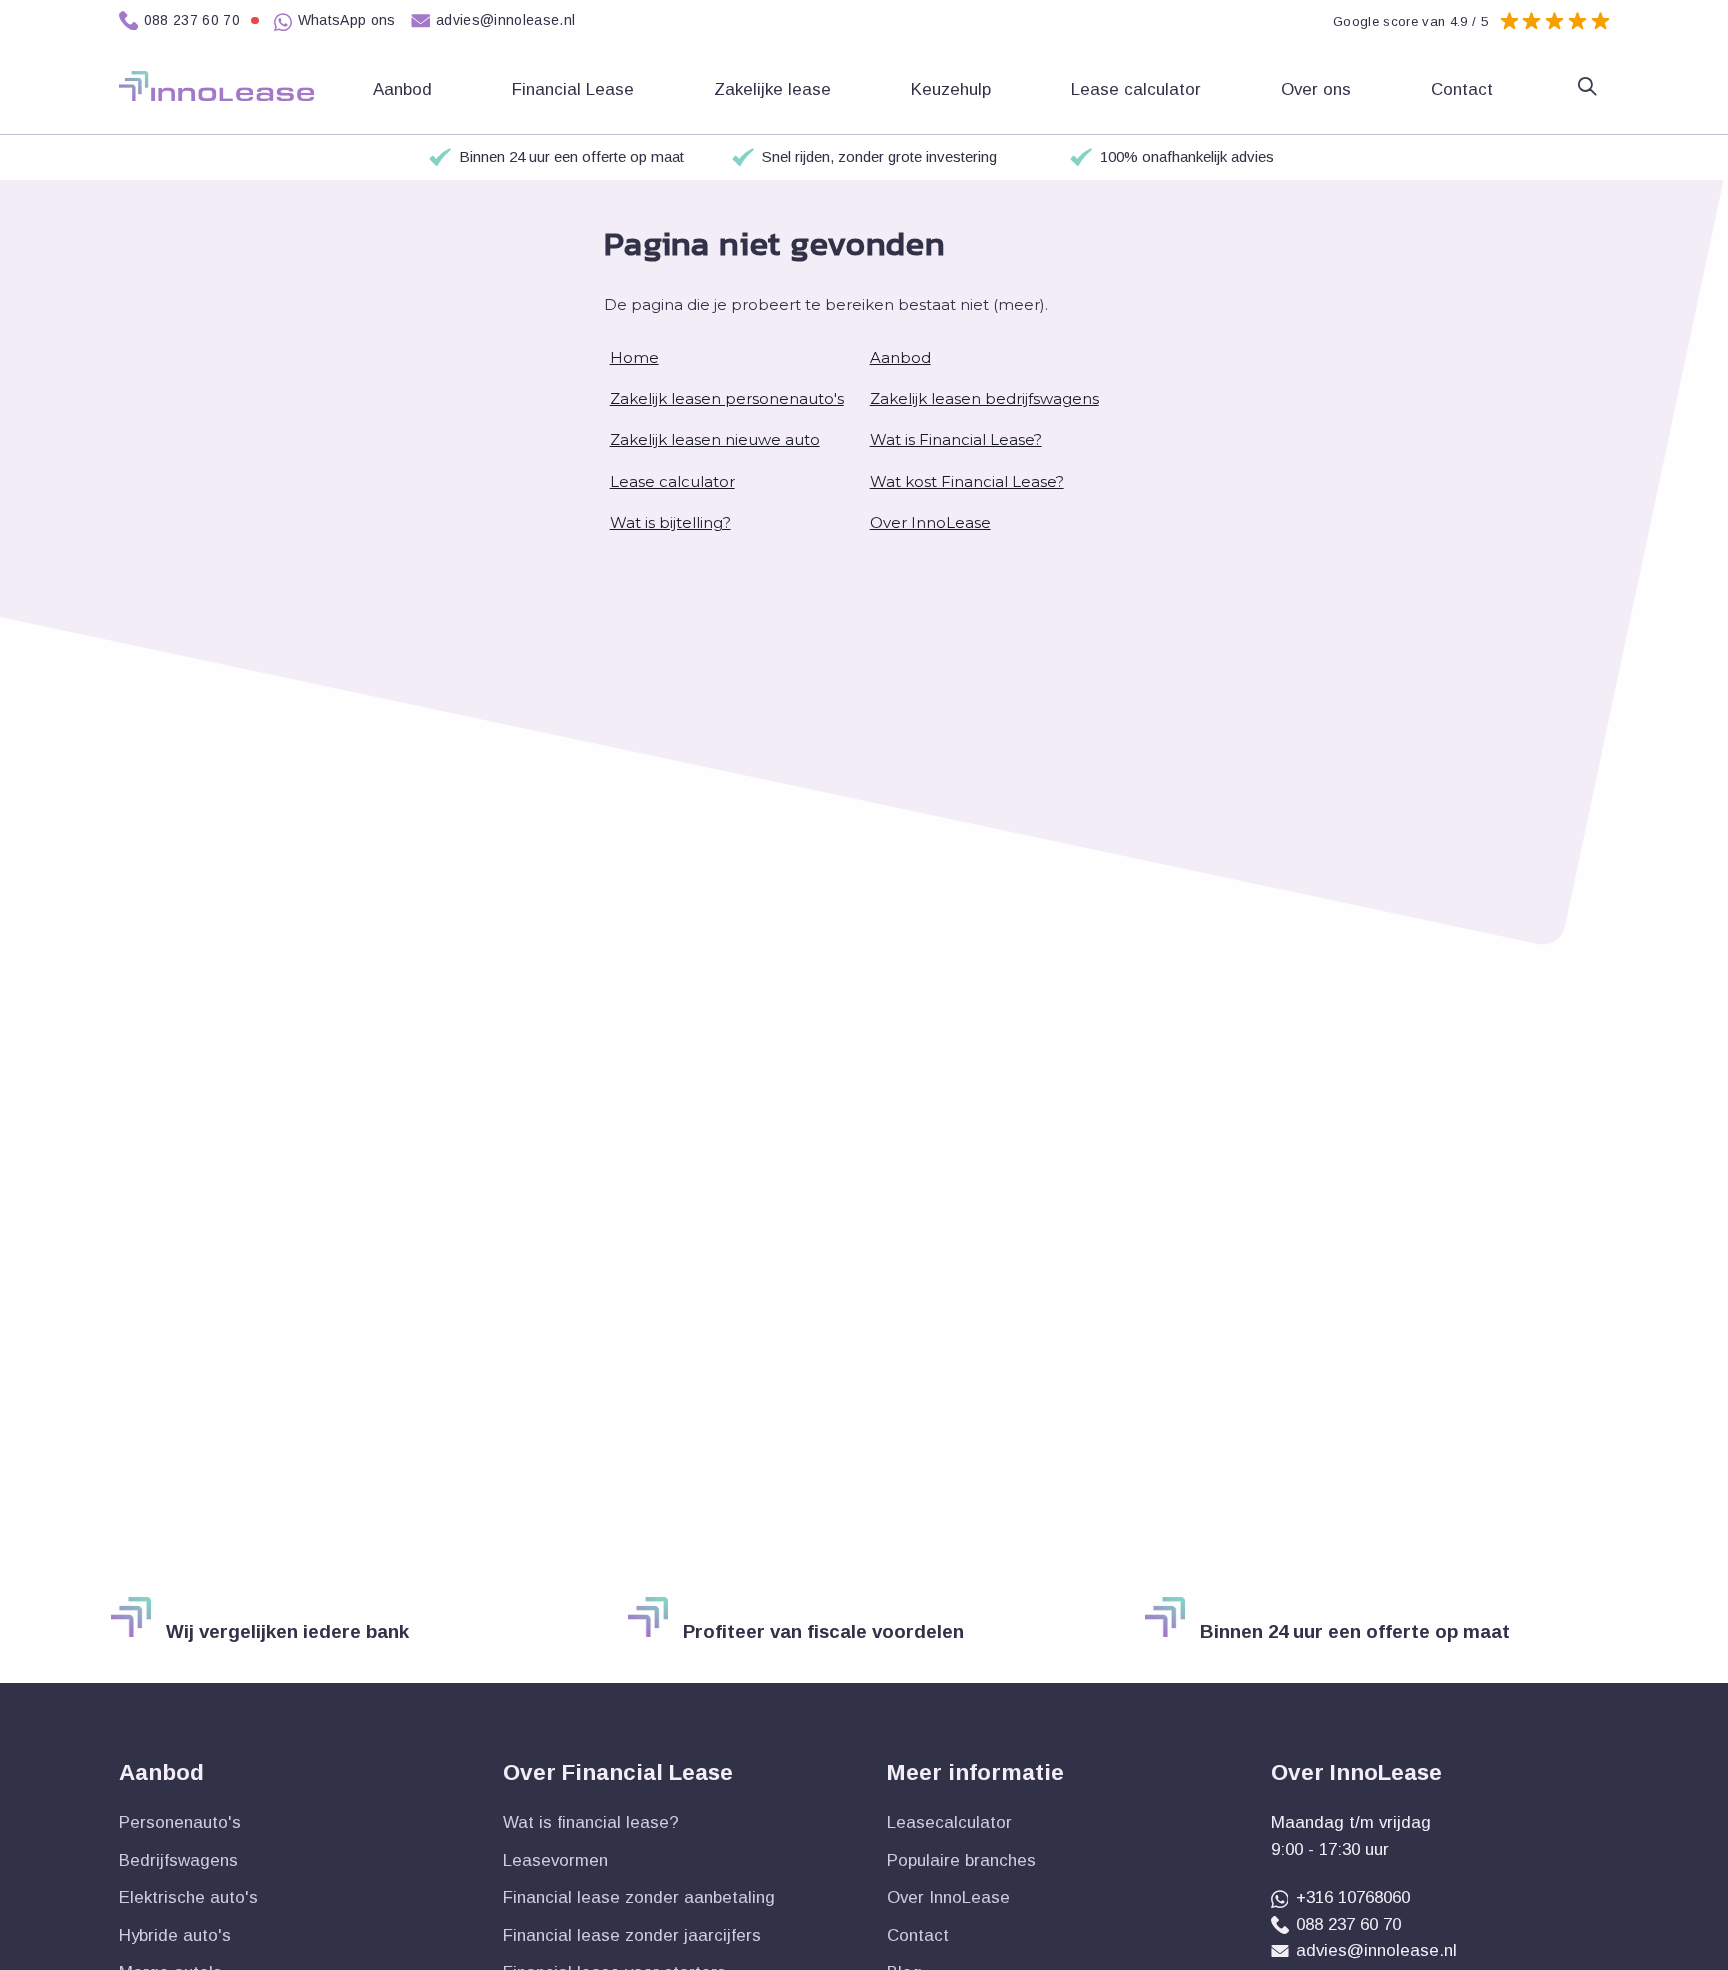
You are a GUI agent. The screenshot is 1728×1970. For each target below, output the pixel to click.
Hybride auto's (175, 1935)
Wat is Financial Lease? (956, 439)
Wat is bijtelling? (670, 522)
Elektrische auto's (188, 1897)
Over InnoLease (930, 522)
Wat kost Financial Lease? (967, 481)
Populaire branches (961, 1860)
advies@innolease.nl (506, 20)
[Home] (216, 86)
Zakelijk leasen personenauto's (727, 398)
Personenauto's (180, 1822)
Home (634, 357)
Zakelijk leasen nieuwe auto (715, 439)
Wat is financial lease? (591, 1822)
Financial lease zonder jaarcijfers (632, 1935)
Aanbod (900, 357)
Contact (1464, 89)
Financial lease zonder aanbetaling (639, 1897)
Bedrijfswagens (178, 1860)
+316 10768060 (1353, 1897)
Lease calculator (1138, 89)
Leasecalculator (949, 1822)
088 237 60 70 (192, 20)
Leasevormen (555, 1860)
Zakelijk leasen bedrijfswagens (984, 398)
